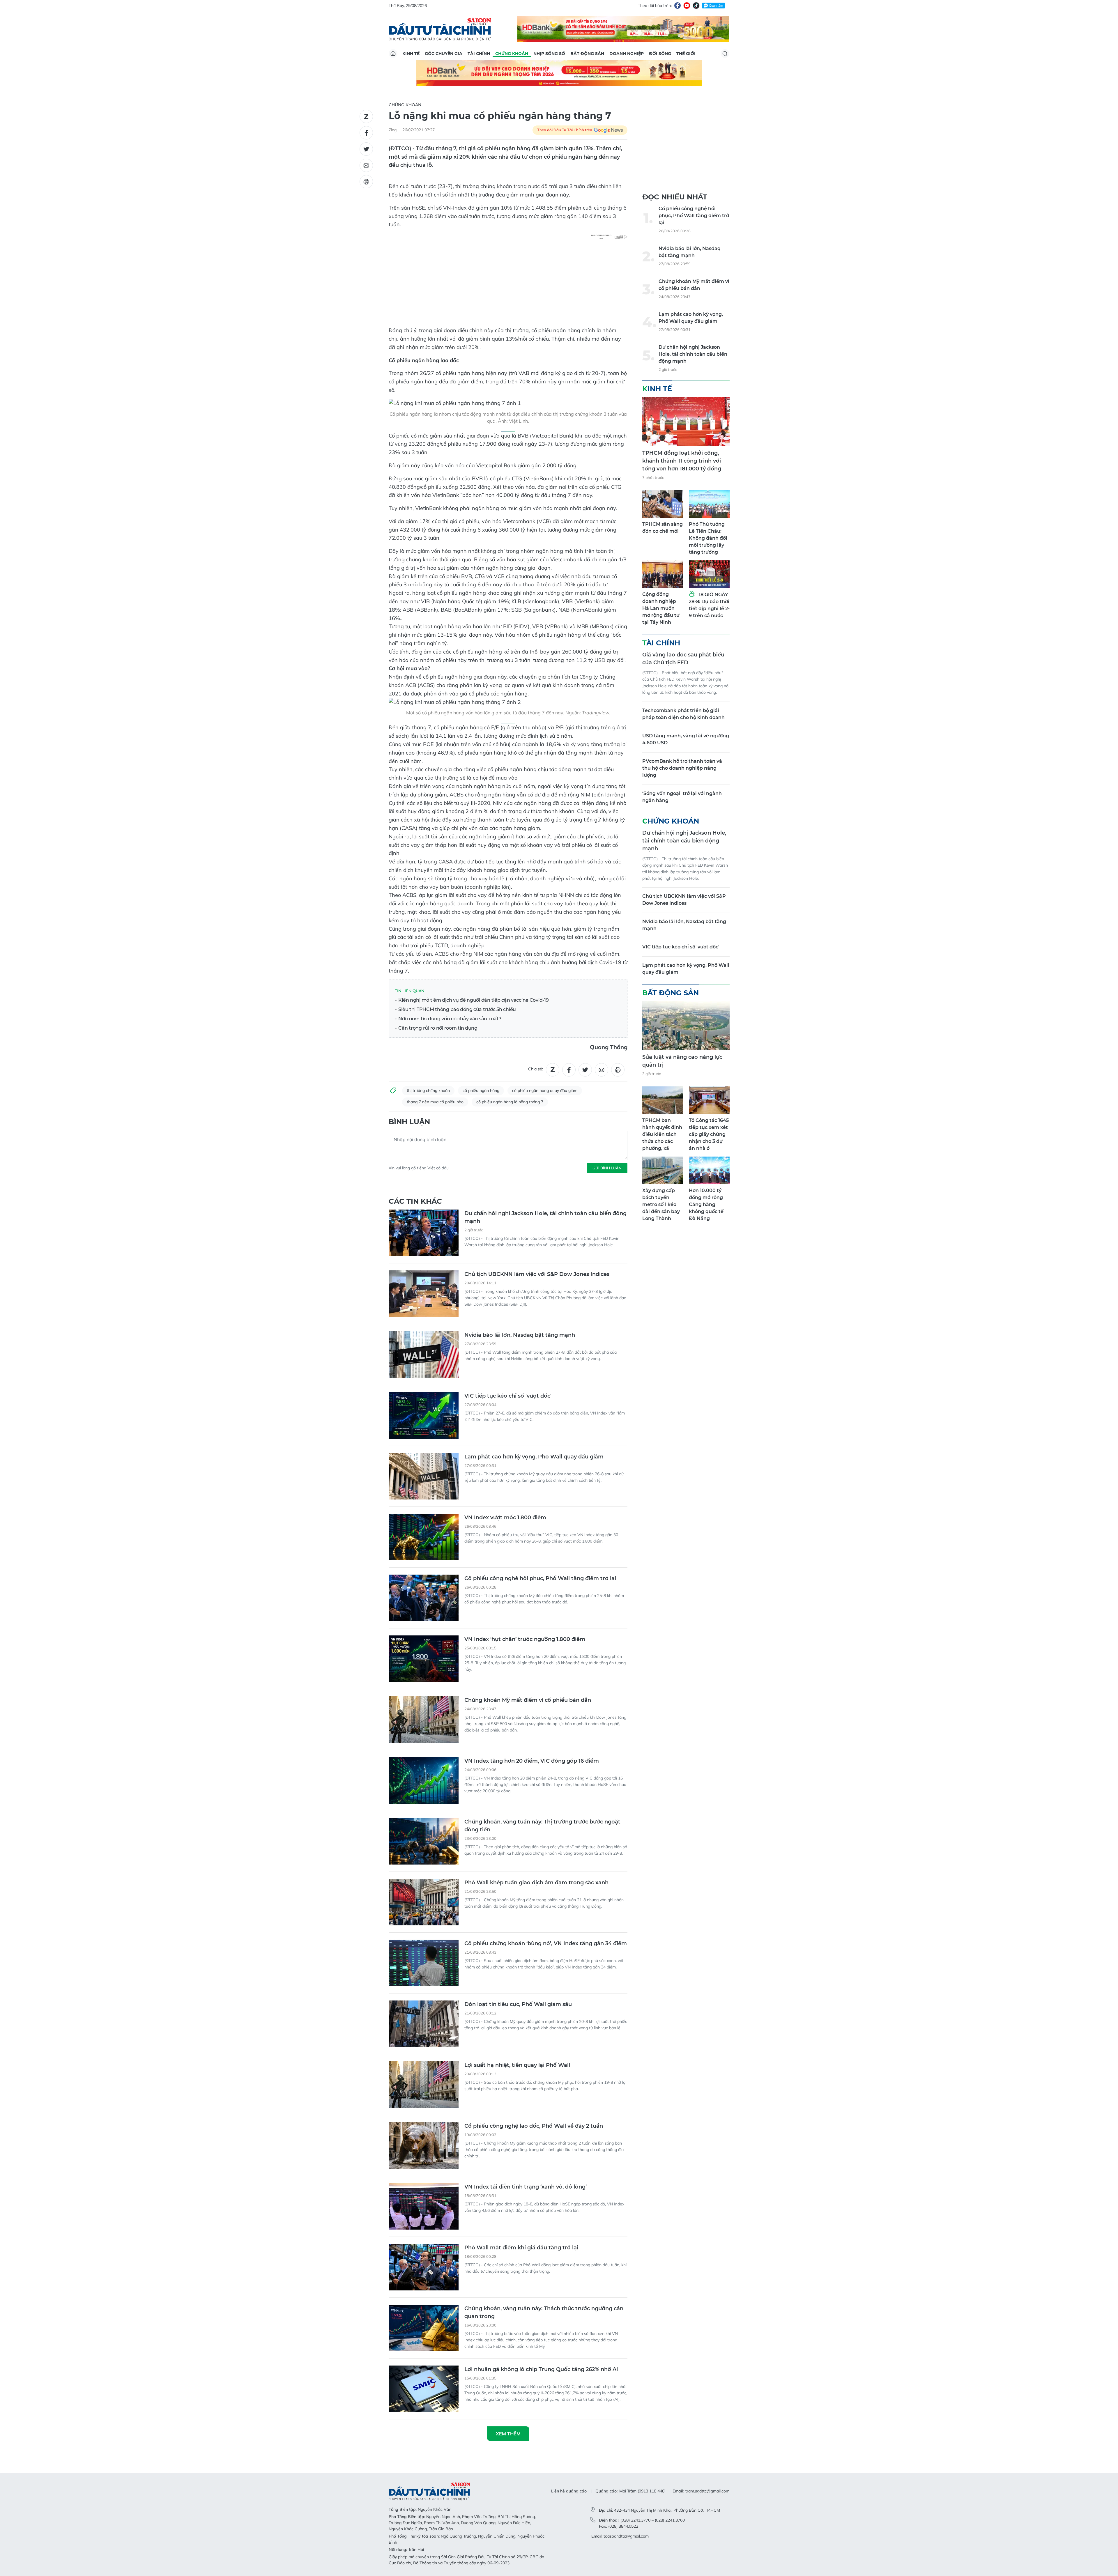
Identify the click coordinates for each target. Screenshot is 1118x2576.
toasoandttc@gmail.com (626, 2536)
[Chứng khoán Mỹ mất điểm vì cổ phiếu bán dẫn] (424, 1720)
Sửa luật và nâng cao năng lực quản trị (682, 1061)
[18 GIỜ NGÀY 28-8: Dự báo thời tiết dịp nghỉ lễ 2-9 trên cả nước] (709, 574)
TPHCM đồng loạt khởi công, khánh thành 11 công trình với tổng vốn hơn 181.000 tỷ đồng (682, 461)
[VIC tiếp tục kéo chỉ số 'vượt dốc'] (424, 1415)
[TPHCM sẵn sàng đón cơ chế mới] (663, 504)
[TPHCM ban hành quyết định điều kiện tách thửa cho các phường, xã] (663, 1100)
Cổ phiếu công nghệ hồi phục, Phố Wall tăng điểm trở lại (540, 1578)
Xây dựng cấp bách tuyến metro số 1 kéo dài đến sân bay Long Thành (661, 1204)
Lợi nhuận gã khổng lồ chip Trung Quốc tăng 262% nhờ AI (541, 2369)
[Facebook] (677, 6)
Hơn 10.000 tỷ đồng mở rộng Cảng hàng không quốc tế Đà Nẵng (706, 1204)
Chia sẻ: (536, 1069)
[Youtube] (687, 6)
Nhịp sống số (549, 54)
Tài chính (479, 54)
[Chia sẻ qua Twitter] (366, 149)
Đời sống (660, 54)
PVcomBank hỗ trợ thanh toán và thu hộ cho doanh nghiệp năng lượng (682, 768)
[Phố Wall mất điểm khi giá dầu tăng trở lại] (424, 2267)
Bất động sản (587, 54)
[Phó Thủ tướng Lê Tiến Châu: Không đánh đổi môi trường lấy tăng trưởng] (709, 504)
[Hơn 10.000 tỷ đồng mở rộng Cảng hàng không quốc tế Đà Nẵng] (709, 1170)
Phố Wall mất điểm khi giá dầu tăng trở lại (521, 2248)
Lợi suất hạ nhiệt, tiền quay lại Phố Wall (517, 2065)
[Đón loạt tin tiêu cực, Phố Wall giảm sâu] (424, 2024)
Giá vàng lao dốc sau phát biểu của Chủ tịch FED (683, 659)
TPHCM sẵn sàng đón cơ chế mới (663, 528)
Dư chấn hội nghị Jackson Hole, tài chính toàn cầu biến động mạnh (545, 1217)
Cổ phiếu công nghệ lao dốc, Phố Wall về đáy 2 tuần (534, 2126)
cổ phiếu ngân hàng (481, 1090)
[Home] (393, 54)
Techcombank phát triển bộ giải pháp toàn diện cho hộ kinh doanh (683, 714)
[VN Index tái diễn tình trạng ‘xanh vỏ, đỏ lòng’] (424, 2206)
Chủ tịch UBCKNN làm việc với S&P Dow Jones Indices (537, 1274)
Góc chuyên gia (444, 54)
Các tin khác (415, 1201)
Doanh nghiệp (627, 54)
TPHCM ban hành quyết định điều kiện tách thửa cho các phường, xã (662, 1134)
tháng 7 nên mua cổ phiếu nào (435, 1102)
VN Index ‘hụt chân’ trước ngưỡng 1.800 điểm (525, 1639)
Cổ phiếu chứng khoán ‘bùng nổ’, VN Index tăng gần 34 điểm (546, 1943)
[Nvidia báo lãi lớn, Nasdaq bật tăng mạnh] (424, 1355)
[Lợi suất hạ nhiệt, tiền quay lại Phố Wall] (424, 2085)
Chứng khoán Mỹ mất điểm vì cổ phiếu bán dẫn (528, 1700)
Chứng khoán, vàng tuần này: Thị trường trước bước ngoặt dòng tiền (542, 1826)
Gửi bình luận (607, 1168)
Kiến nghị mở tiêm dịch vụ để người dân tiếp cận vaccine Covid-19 (473, 1000)
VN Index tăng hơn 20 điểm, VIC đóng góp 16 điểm (532, 1761)
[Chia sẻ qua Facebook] (366, 133)
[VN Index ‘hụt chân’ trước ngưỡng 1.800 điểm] (424, 1659)
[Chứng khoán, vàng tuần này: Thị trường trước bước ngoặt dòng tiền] (424, 1841)
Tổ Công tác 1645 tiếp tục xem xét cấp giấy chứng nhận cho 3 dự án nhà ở (709, 1134)
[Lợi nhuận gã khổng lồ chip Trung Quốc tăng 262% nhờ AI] (424, 2389)
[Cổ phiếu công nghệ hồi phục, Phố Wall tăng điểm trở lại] (424, 1598)
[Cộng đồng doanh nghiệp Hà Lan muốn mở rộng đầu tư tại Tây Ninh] (663, 574)
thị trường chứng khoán (428, 1090)
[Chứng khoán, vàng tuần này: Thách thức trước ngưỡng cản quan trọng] (424, 2328)
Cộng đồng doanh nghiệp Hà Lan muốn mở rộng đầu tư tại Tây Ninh (661, 608)
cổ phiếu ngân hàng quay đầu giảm (545, 1090)
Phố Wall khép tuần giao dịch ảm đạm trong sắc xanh (536, 1883)
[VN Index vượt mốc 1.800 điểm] (424, 1537)
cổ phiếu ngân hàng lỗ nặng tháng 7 (510, 1102)
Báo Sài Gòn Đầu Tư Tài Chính (440, 29)
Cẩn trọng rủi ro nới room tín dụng (437, 1028)
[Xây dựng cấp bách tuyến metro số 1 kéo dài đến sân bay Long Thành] (663, 1170)
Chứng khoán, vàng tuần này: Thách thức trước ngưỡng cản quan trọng (544, 2312)
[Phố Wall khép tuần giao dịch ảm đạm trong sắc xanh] (424, 1902)
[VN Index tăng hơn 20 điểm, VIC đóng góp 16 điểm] (424, 1780)
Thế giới (686, 54)
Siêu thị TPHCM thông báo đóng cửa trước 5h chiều (457, 1009)
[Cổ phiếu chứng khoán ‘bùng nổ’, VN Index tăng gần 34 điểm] (424, 1963)
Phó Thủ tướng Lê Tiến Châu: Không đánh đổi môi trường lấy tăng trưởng (708, 538)
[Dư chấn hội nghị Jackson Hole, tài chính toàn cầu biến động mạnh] (424, 1233)
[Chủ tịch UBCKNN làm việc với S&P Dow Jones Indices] (424, 1294)
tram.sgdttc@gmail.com (707, 2491)
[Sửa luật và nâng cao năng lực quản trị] (686, 1026)
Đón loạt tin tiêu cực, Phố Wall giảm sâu (518, 2004)
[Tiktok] (696, 6)
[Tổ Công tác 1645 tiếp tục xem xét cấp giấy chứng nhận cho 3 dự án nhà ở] (709, 1100)
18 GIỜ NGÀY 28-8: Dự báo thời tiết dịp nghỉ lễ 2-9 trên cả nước (709, 605)
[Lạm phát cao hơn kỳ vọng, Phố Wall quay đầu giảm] (424, 1476)
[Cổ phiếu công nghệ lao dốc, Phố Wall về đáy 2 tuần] (424, 2145)
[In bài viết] (366, 182)
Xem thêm (508, 2434)
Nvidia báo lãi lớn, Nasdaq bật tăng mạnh (520, 1335)
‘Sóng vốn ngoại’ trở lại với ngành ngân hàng (682, 797)
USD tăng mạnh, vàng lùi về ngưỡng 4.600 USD (686, 739)
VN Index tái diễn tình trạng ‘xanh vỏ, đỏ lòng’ (526, 2187)
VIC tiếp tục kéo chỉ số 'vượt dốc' (508, 1396)
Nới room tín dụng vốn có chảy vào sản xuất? (449, 1019)
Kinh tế (411, 54)
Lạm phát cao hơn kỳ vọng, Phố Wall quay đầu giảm (534, 1457)
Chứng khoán (512, 54)
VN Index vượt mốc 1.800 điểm (505, 1518)
